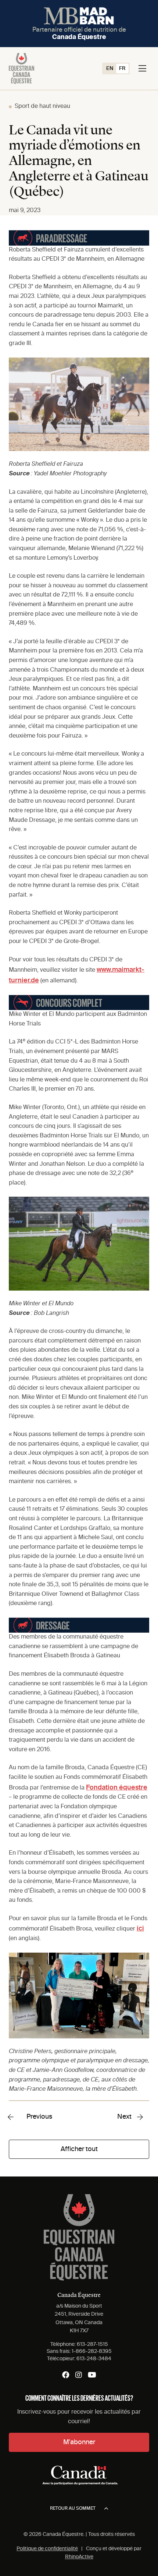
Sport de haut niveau (42, 106)
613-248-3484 (94, 2359)
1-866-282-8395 (92, 2351)
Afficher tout (79, 2149)
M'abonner (79, 2442)
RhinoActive (79, 2557)
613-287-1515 (92, 2344)
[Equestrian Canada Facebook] (66, 2375)
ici (140, 1929)
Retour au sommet (73, 2509)
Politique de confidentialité (47, 2549)
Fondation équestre (117, 1788)
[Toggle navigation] (142, 68)
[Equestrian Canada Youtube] (92, 2375)
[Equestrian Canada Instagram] (79, 2375)
